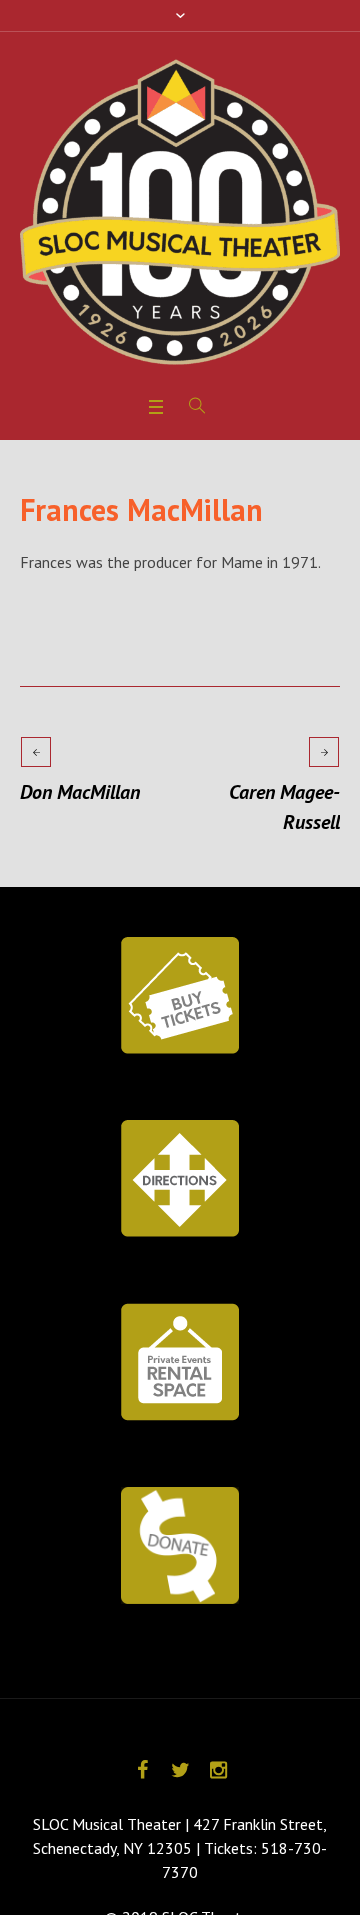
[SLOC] (180, 212)
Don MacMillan (80, 792)
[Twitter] (180, 1770)
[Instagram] (218, 1770)
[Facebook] (142, 1770)
